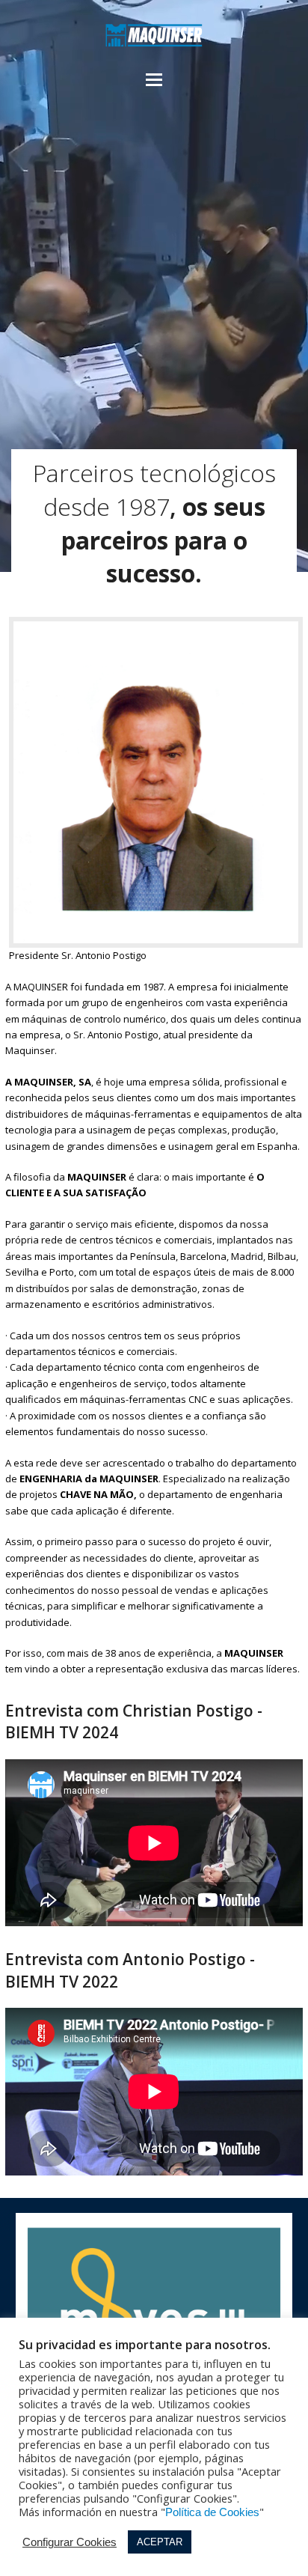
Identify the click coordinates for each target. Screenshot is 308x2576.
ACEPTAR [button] (160, 2542)
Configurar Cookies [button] (70, 2542)
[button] (154, 80)
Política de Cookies (212, 2512)
